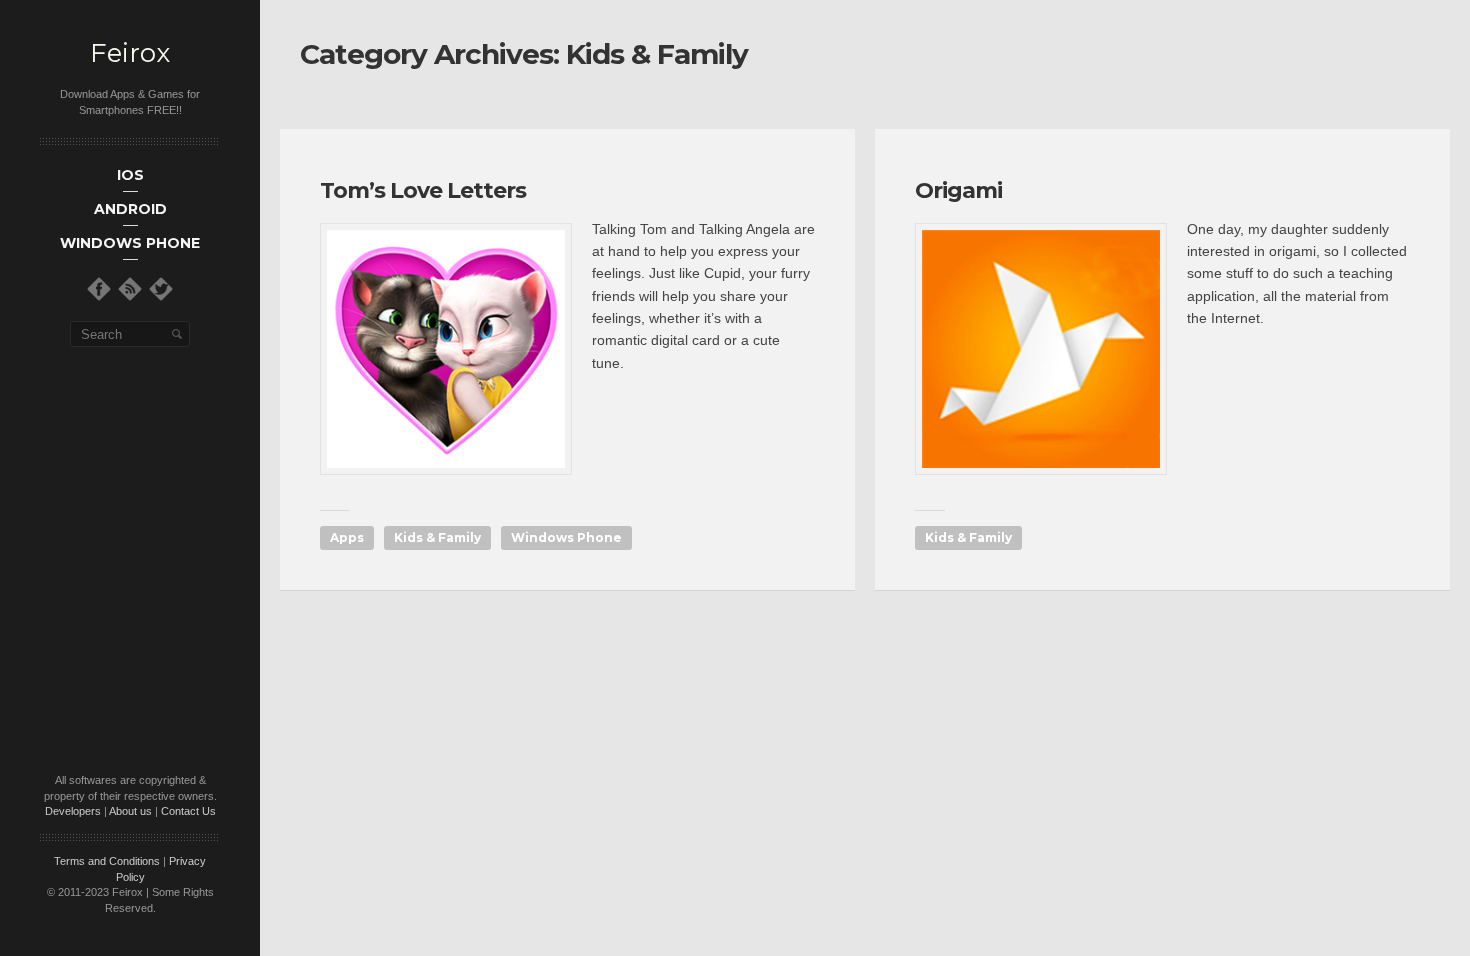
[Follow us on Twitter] (161, 289)
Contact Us (188, 811)
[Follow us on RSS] (130, 289)
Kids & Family (437, 537)
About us (130, 811)
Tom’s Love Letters (423, 190)
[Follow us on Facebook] (99, 289)
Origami (958, 190)
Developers (73, 811)
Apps (347, 537)
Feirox (130, 53)
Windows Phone (566, 537)
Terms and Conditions (107, 861)
